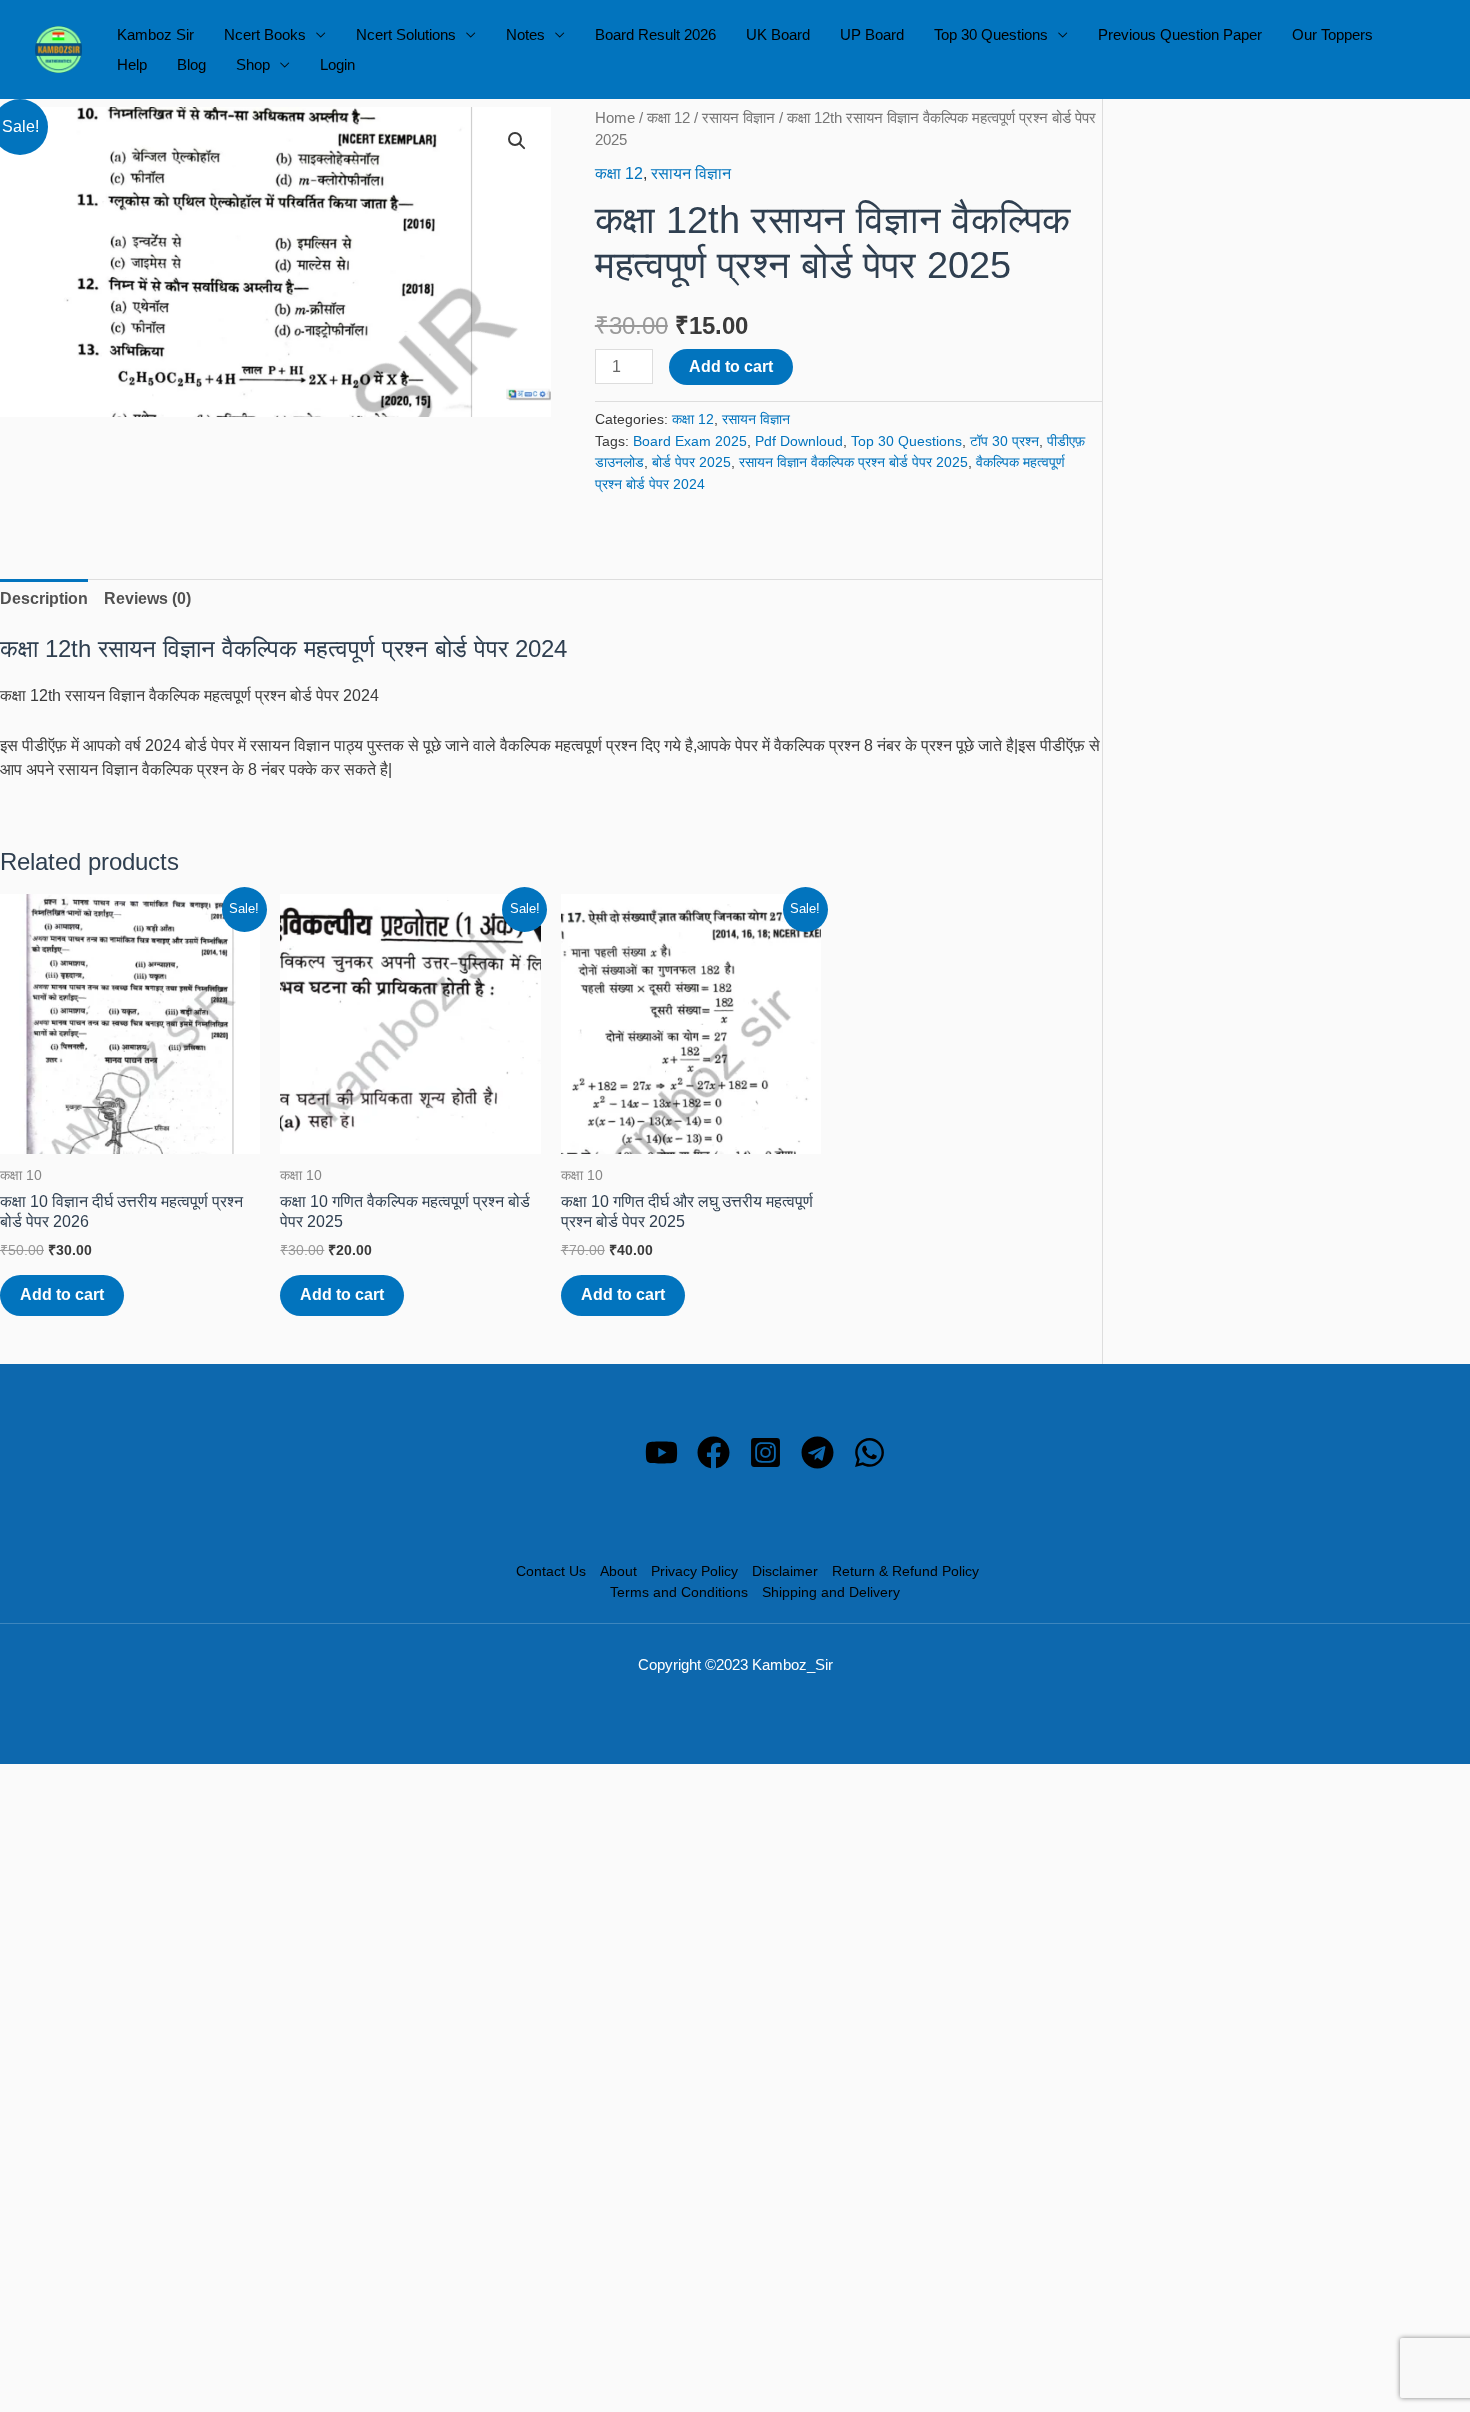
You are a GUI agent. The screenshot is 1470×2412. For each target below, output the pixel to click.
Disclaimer (785, 1571)
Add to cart (731, 366)
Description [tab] (44, 598)
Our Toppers (1332, 34)
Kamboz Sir (155, 34)
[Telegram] (817, 1452)
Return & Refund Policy (905, 1571)
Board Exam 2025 (690, 441)
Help (132, 64)
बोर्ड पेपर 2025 (691, 462)
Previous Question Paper (1180, 34)
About (618, 1571)
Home (615, 118)
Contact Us (551, 1571)
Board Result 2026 (655, 34)
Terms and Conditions (679, 1592)
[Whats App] (869, 1452)
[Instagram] (765, 1452)
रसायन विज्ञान (738, 118)
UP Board (872, 34)
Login (337, 64)
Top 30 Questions (991, 34)
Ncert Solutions (406, 34)
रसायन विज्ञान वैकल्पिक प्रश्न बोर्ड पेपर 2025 (853, 462)
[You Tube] (661, 1452)
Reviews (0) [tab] (147, 598)
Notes (525, 34)
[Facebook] (713, 1452)
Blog (191, 64)
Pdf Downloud (799, 441)
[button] (517, 141)
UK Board (778, 34)
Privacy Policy (694, 1571)
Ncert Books (265, 34)
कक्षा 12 (668, 118)
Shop (253, 64)
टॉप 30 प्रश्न (1004, 441)
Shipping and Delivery (831, 1592)
